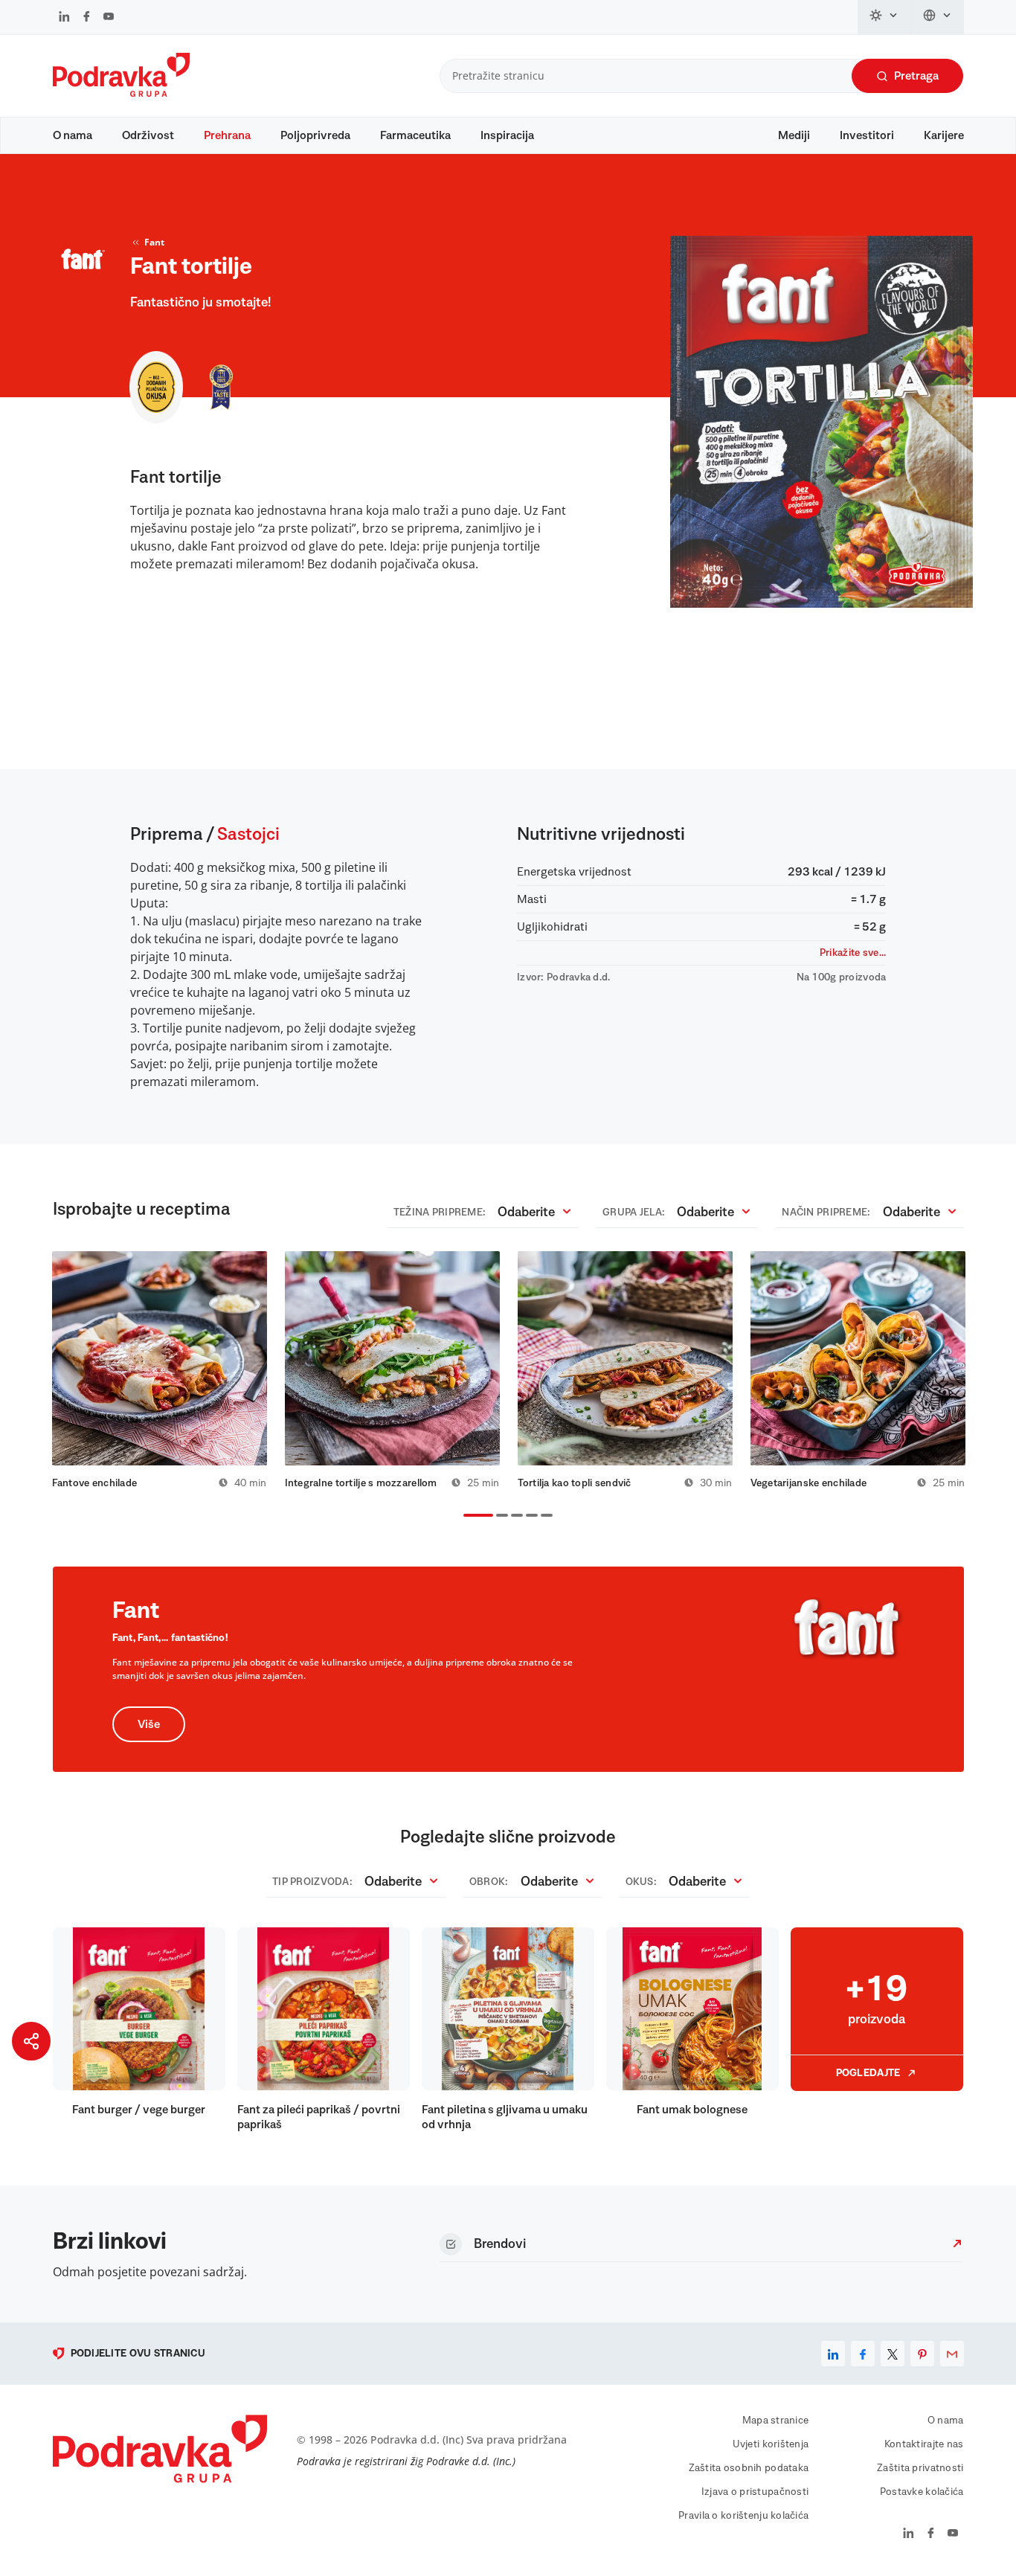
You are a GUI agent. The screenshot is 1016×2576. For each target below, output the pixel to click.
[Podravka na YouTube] (109, 18)
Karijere (944, 135)
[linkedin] (833, 2354)
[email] (952, 2354)
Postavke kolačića (922, 2492)
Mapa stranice (776, 2421)
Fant (154, 242)
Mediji (794, 135)
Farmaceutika (415, 135)
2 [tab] (499, 1517)
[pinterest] (922, 2354)
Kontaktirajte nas (924, 2444)
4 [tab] (529, 1517)
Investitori (867, 135)
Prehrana (227, 135)
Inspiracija (507, 135)
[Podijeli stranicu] (31, 2041)
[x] (893, 2354)
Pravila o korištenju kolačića (743, 2516)
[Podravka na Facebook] (87, 18)
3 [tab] (514, 1517)
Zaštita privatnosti (920, 2468)
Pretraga (916, 76)
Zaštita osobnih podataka (749, 2468)
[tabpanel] (160, 1370)
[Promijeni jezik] (938, 17)
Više (149, 1724)
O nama (73, 135)
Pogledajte (868, 2073)
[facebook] (863, 2354)
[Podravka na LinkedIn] (64, 18)
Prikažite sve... (853, 953)
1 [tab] (466, 1517)
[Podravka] (121, 93)
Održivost (148, 135)
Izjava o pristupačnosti (755, 2492)
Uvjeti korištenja (771, 2444)
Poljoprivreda (315, 135)
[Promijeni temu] (884, 17)
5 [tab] (544, 1517)
